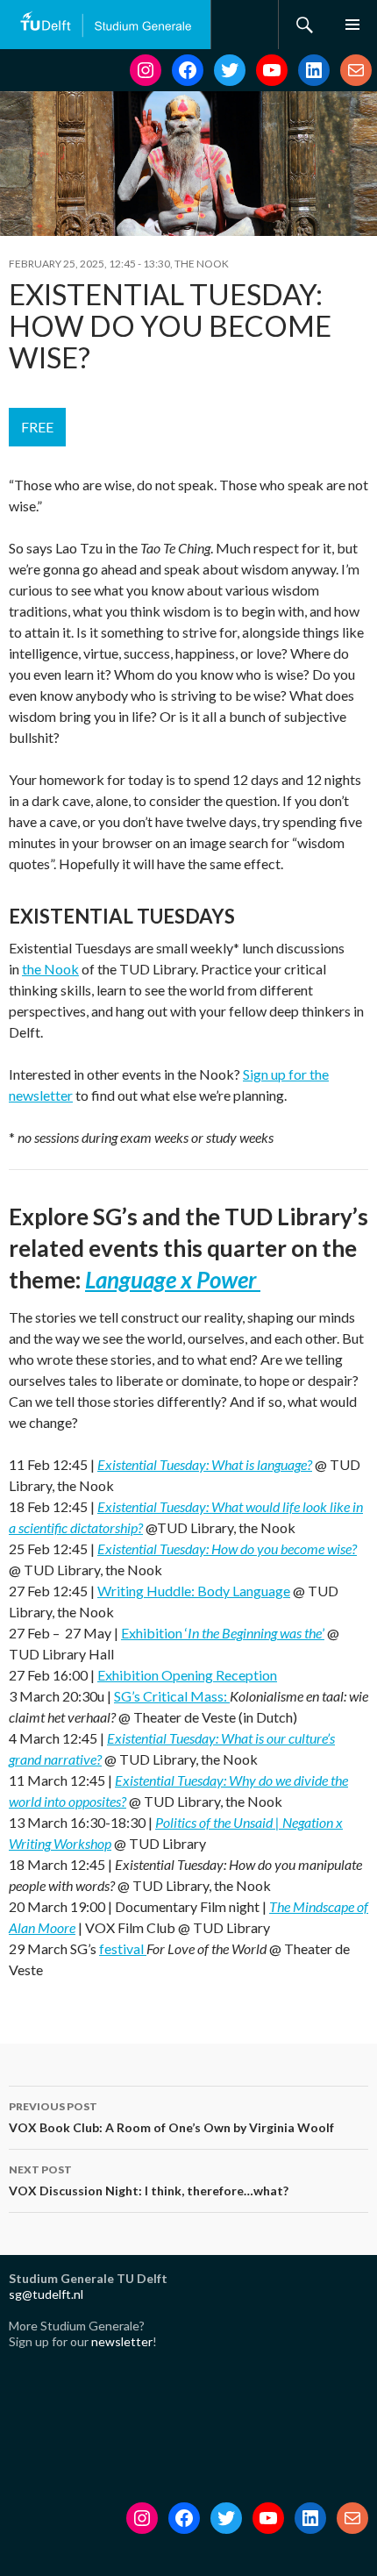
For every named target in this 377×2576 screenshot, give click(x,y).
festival (123, 1948)
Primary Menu (352, 25)
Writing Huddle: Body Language (194, 1591)
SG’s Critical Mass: (172, 1696)
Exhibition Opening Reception (187, 1675)
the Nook (50, 969)
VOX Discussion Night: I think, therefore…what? (149, 2180)
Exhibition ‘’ (223, 1633)
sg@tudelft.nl (46, 2294)
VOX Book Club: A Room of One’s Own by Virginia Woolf (171, 2117)
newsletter (122, 2341)
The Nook (202, 264)
